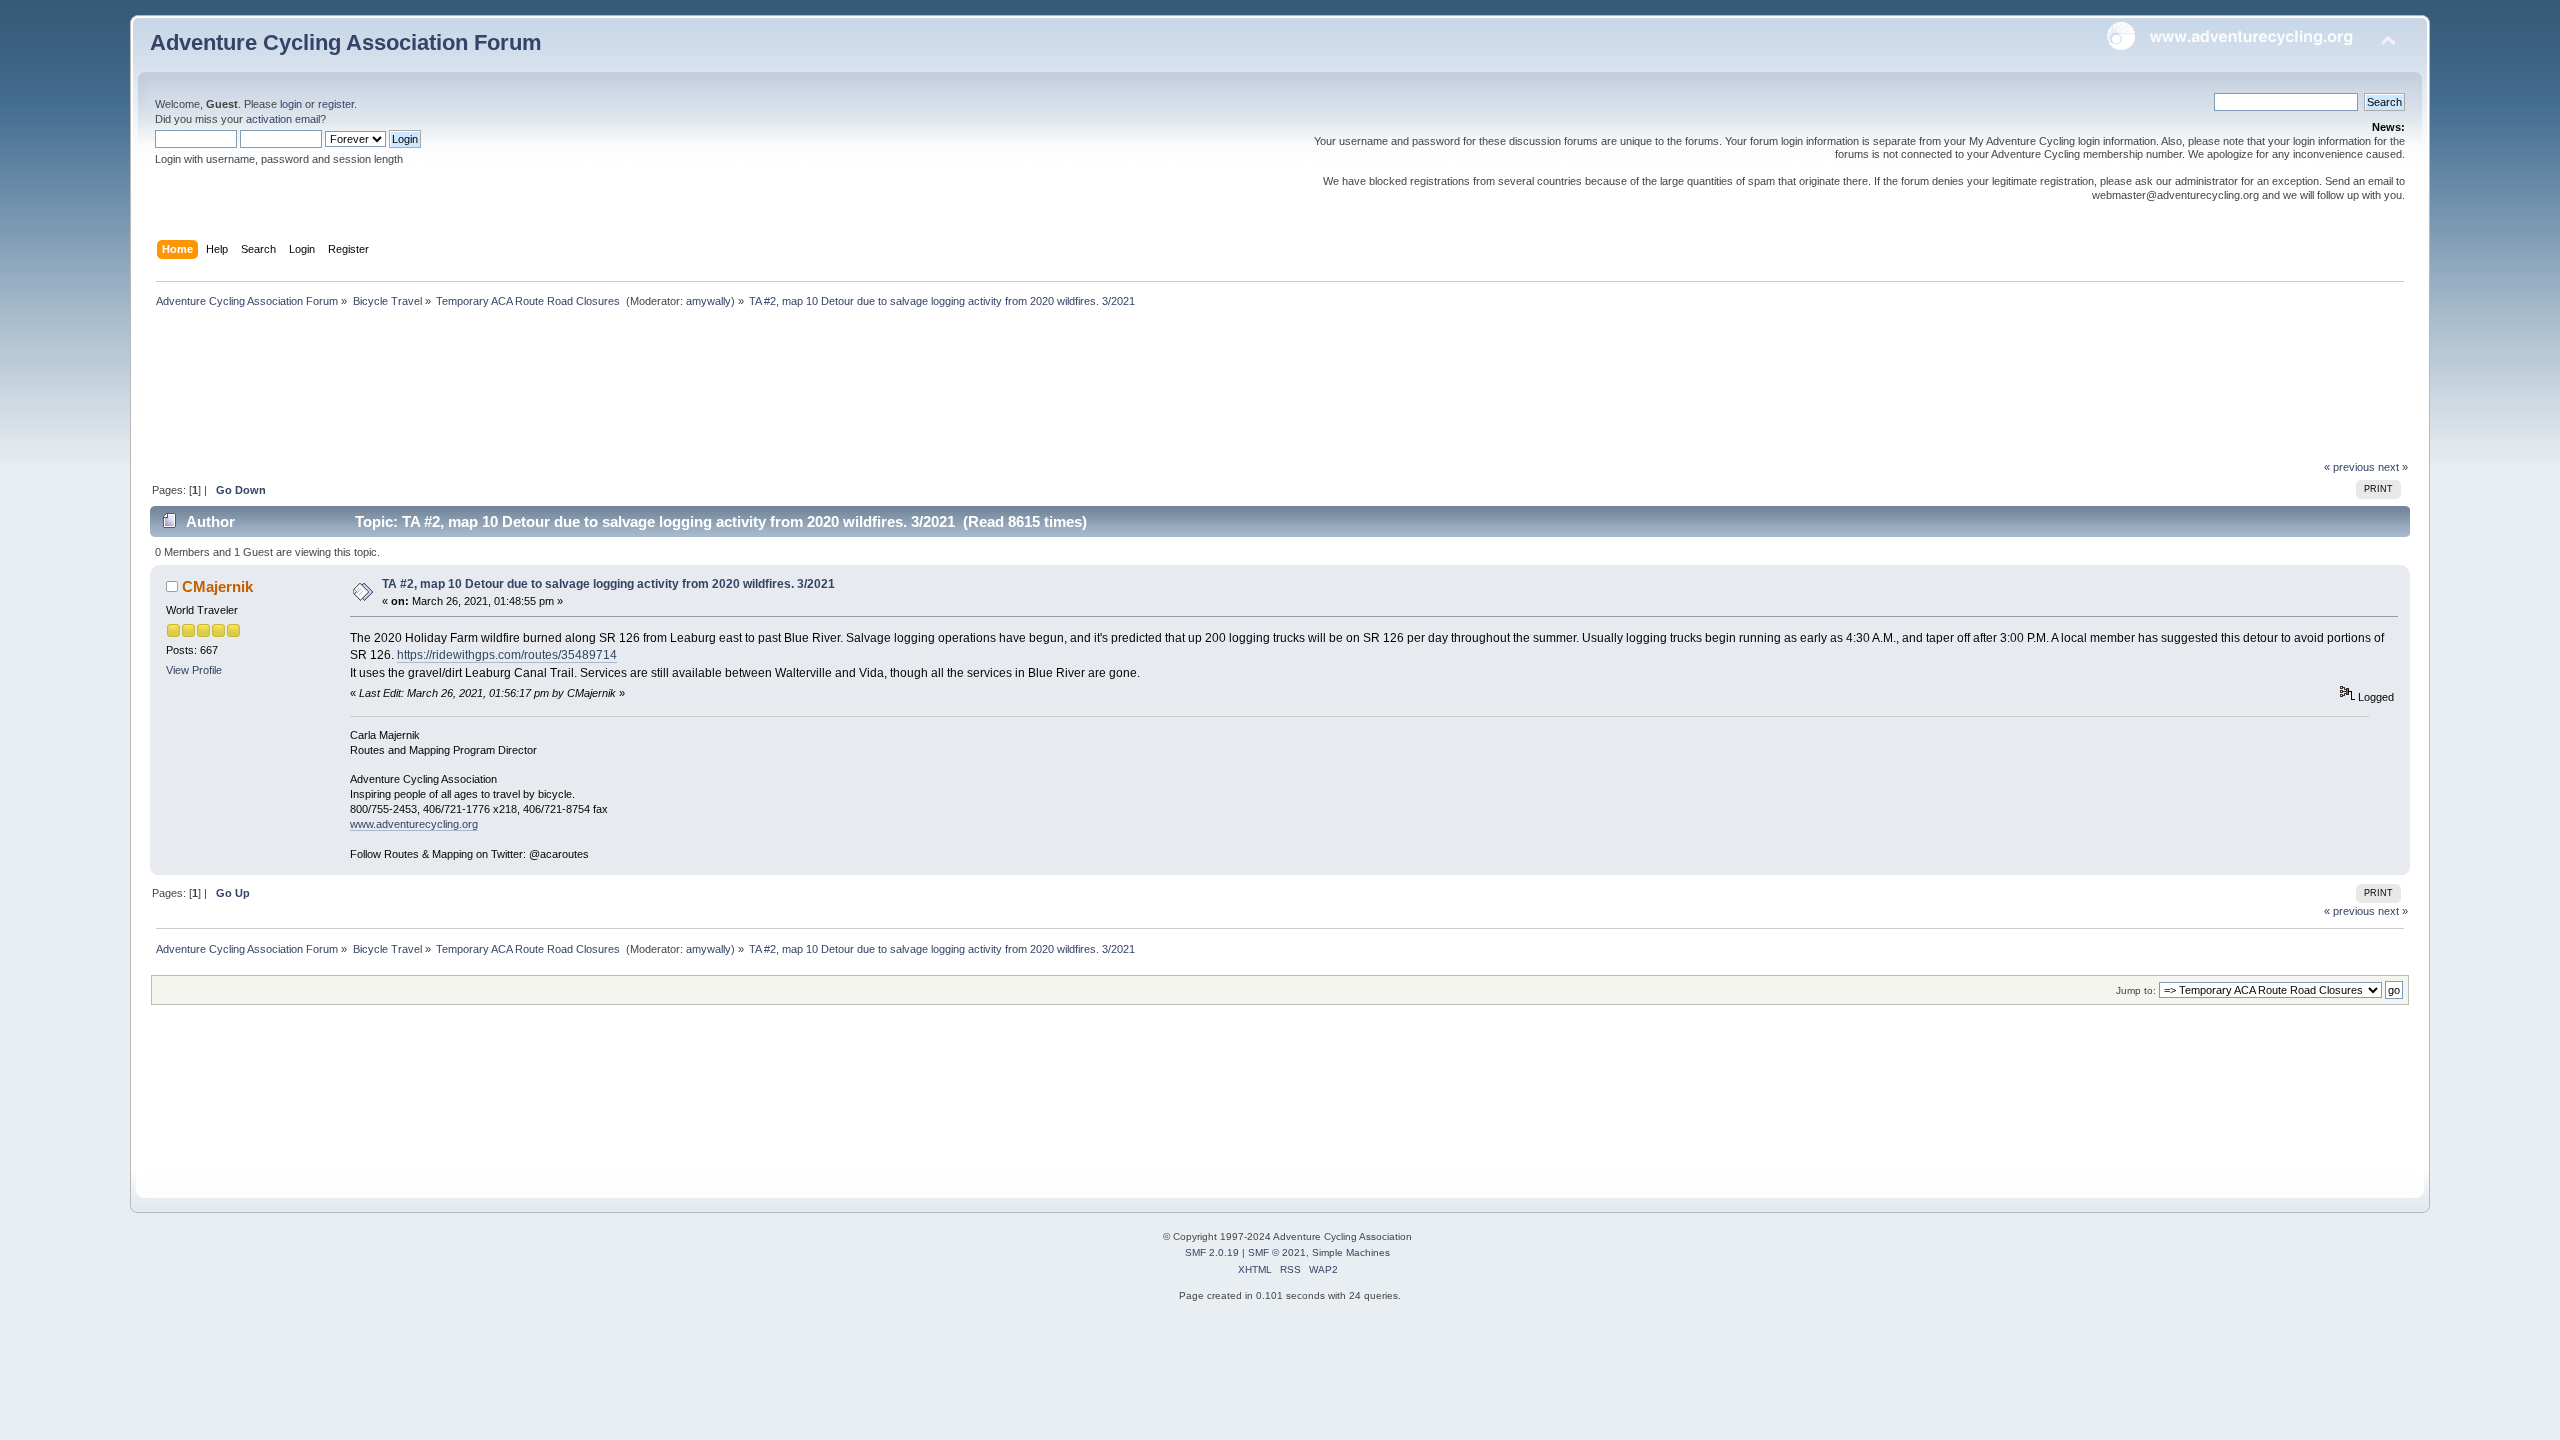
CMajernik (217, 586)
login (291, 104)
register (336, 104)
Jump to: (2136, 990)
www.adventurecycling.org (414, 824)
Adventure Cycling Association (1342, 1236)
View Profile (194, 670)
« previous (2349, 467)
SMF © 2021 (1277, 1252)
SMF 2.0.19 (1212, 1252)
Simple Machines (1351, 1252)
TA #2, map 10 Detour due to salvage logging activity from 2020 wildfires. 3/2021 (608, 584)
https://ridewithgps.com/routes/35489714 (507, 655)
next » (2393, 467)
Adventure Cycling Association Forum (346, 42)
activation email (283, 119)
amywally (708, 301)
